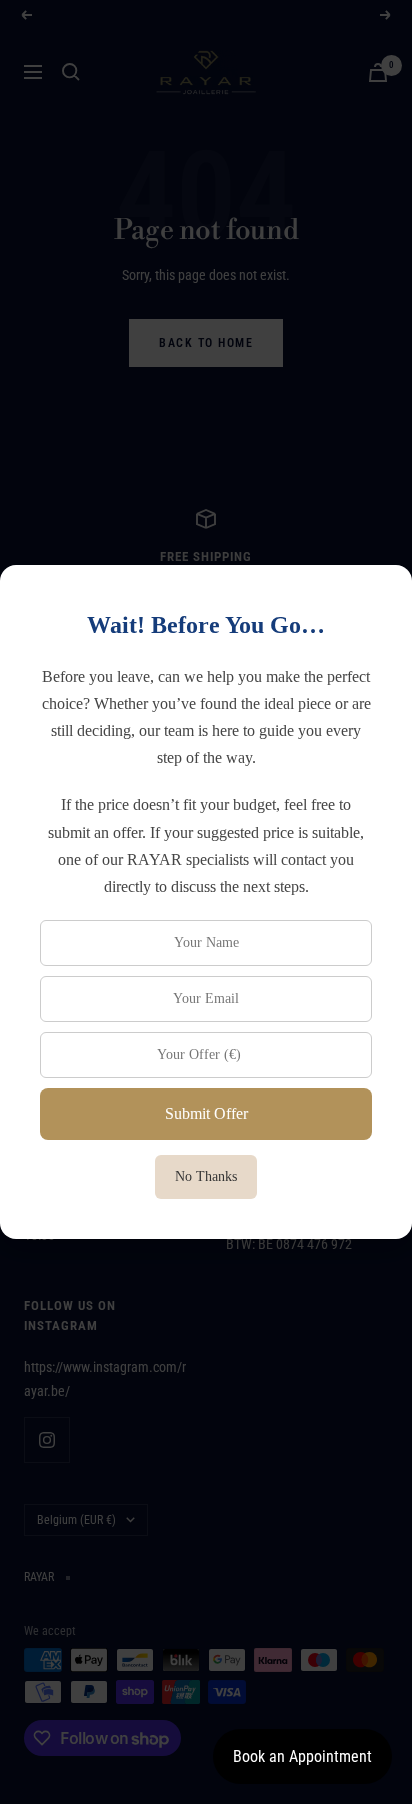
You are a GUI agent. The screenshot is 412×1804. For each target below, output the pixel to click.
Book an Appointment (302, 1756)
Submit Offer (206, 1113)
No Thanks (206, 1176)
